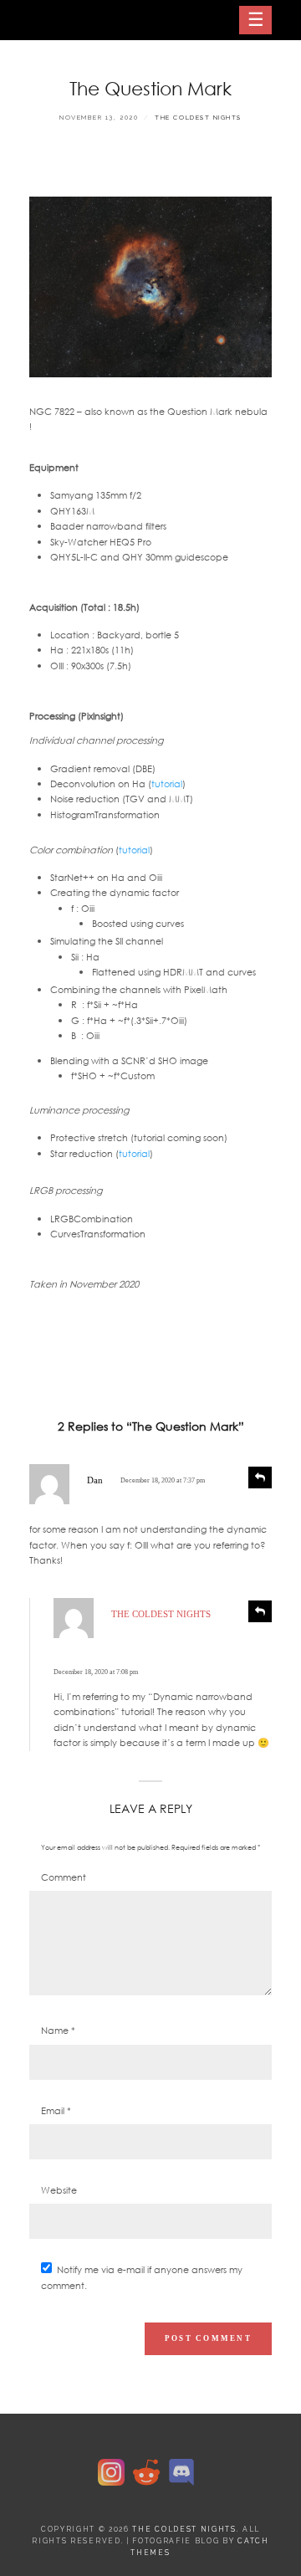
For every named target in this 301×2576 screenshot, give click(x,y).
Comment (64, 1877)
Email (56, 2111)
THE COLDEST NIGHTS (198, 118)
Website (59, 2190)
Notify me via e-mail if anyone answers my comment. (142, 2277)
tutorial (167, 784)
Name (58, 2031)
